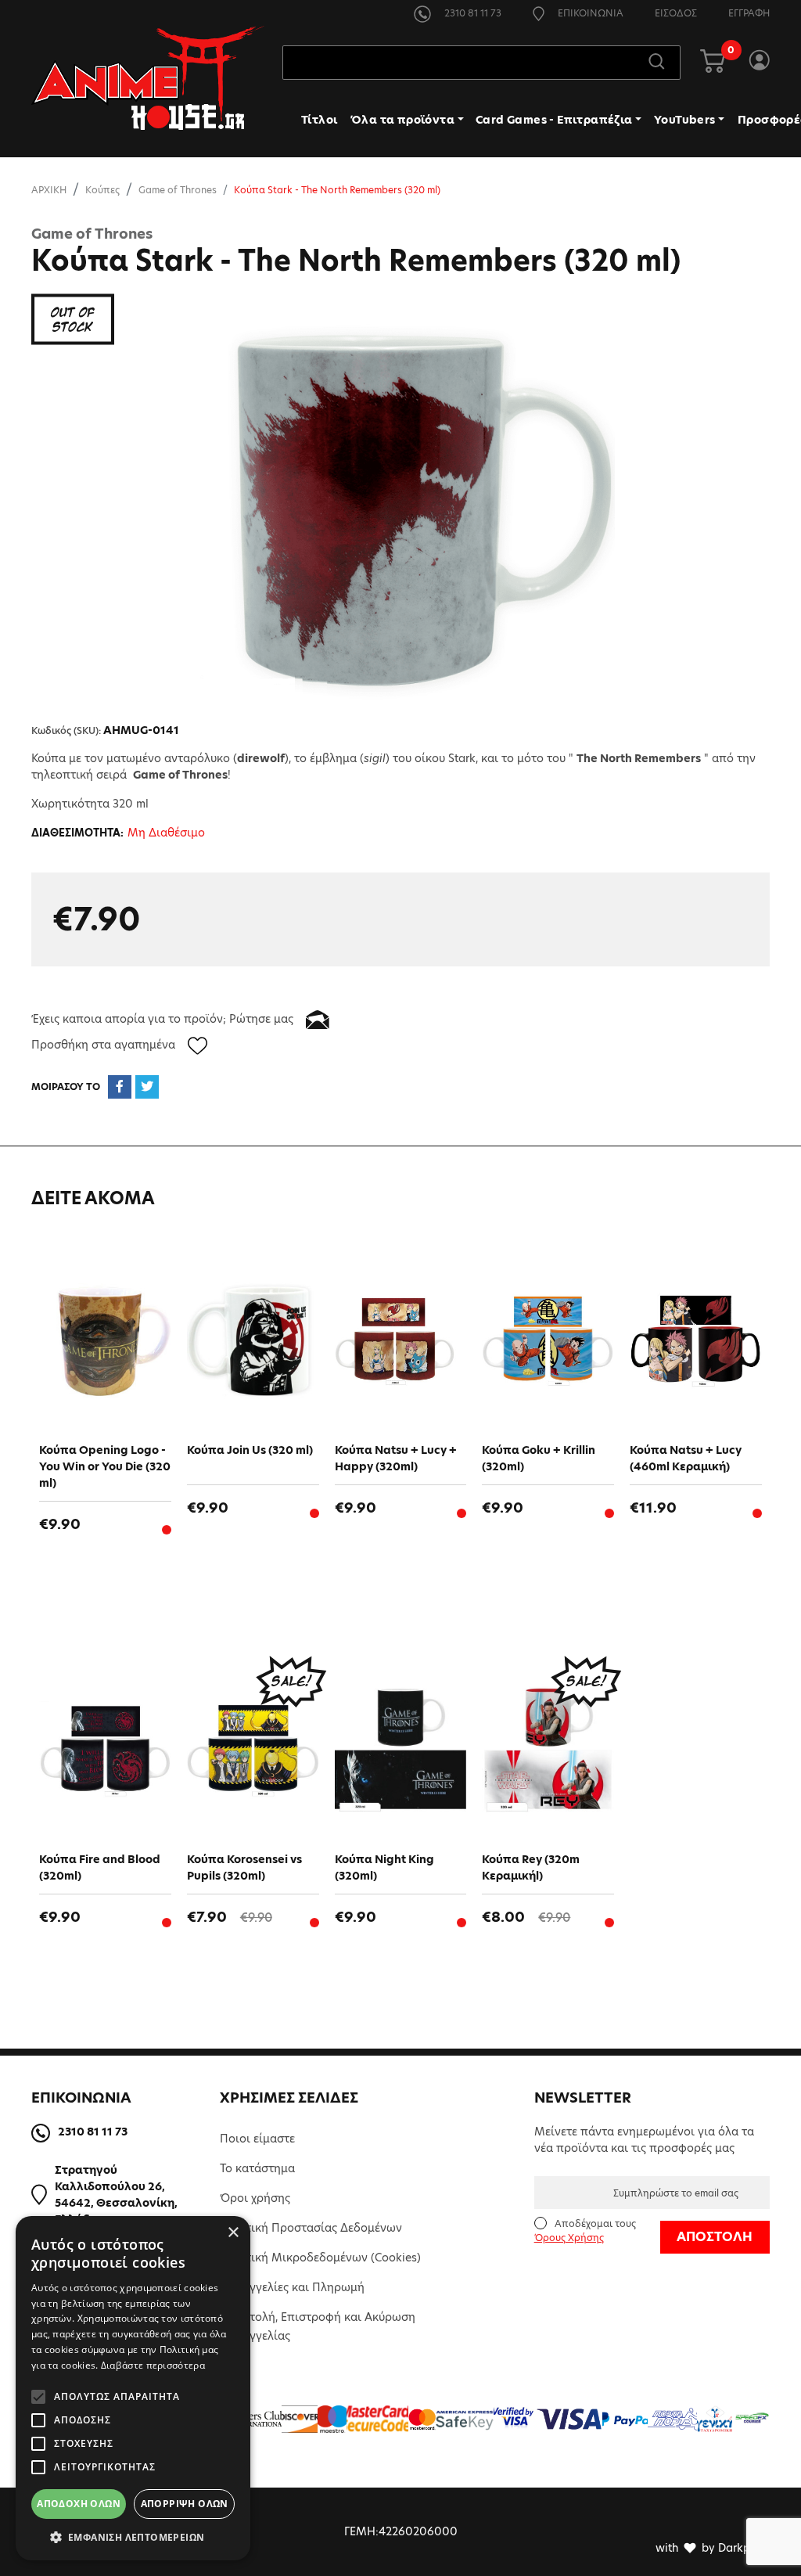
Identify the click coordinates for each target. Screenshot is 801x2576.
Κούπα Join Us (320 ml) (250, 1450)
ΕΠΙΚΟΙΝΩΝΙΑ (589, 13)
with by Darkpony (713, 2548)
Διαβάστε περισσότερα (153, 2365)
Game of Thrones (178, 190)
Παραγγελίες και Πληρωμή (292, 2287)
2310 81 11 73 (472, 13)
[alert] (133, 2388)
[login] (759, 63)
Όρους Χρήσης (569, 2238)
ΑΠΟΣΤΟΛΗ (715, 2237)
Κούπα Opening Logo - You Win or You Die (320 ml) (105, 1466)
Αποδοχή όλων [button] (79, 2504)
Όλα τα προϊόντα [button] (402, 120)
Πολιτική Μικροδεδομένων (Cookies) (320, 2258)
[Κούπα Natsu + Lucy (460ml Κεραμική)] (696, 1340)
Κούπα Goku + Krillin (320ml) (539, 1458)
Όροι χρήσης (255, 2198)
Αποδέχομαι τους (585, 2231)
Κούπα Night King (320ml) (384, 1867)
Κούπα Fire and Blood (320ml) (100, 1867)
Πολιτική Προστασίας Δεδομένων (311, 2228)
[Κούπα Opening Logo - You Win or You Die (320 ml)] (105, 1340)
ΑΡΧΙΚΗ (49, 190)
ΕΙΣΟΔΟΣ (676, 13)
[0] (713, 63)
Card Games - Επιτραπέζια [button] (554, 120)
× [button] (233, 2233)
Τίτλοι (319, 120)
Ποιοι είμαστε (257, 2139)
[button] (133, 2537)
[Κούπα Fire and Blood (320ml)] (105, 1750)
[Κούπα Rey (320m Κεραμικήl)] (548, 1750)
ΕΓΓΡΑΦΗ (749, 13)
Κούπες (102, 190)
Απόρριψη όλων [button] (185, 2504)
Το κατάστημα (257, 2168)
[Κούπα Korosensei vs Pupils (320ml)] (253, 1750)
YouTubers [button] (685, 120)
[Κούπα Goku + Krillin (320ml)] (548, 1340)
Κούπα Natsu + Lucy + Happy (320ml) (396, 1458)
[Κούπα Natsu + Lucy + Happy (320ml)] (401, 1340)
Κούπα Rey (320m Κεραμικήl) (531, 1867)
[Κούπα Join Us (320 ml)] (253, 1340)
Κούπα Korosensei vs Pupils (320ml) (244, 1867)
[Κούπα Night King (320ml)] (401, 1750)
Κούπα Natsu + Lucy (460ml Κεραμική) (686, 1458)
